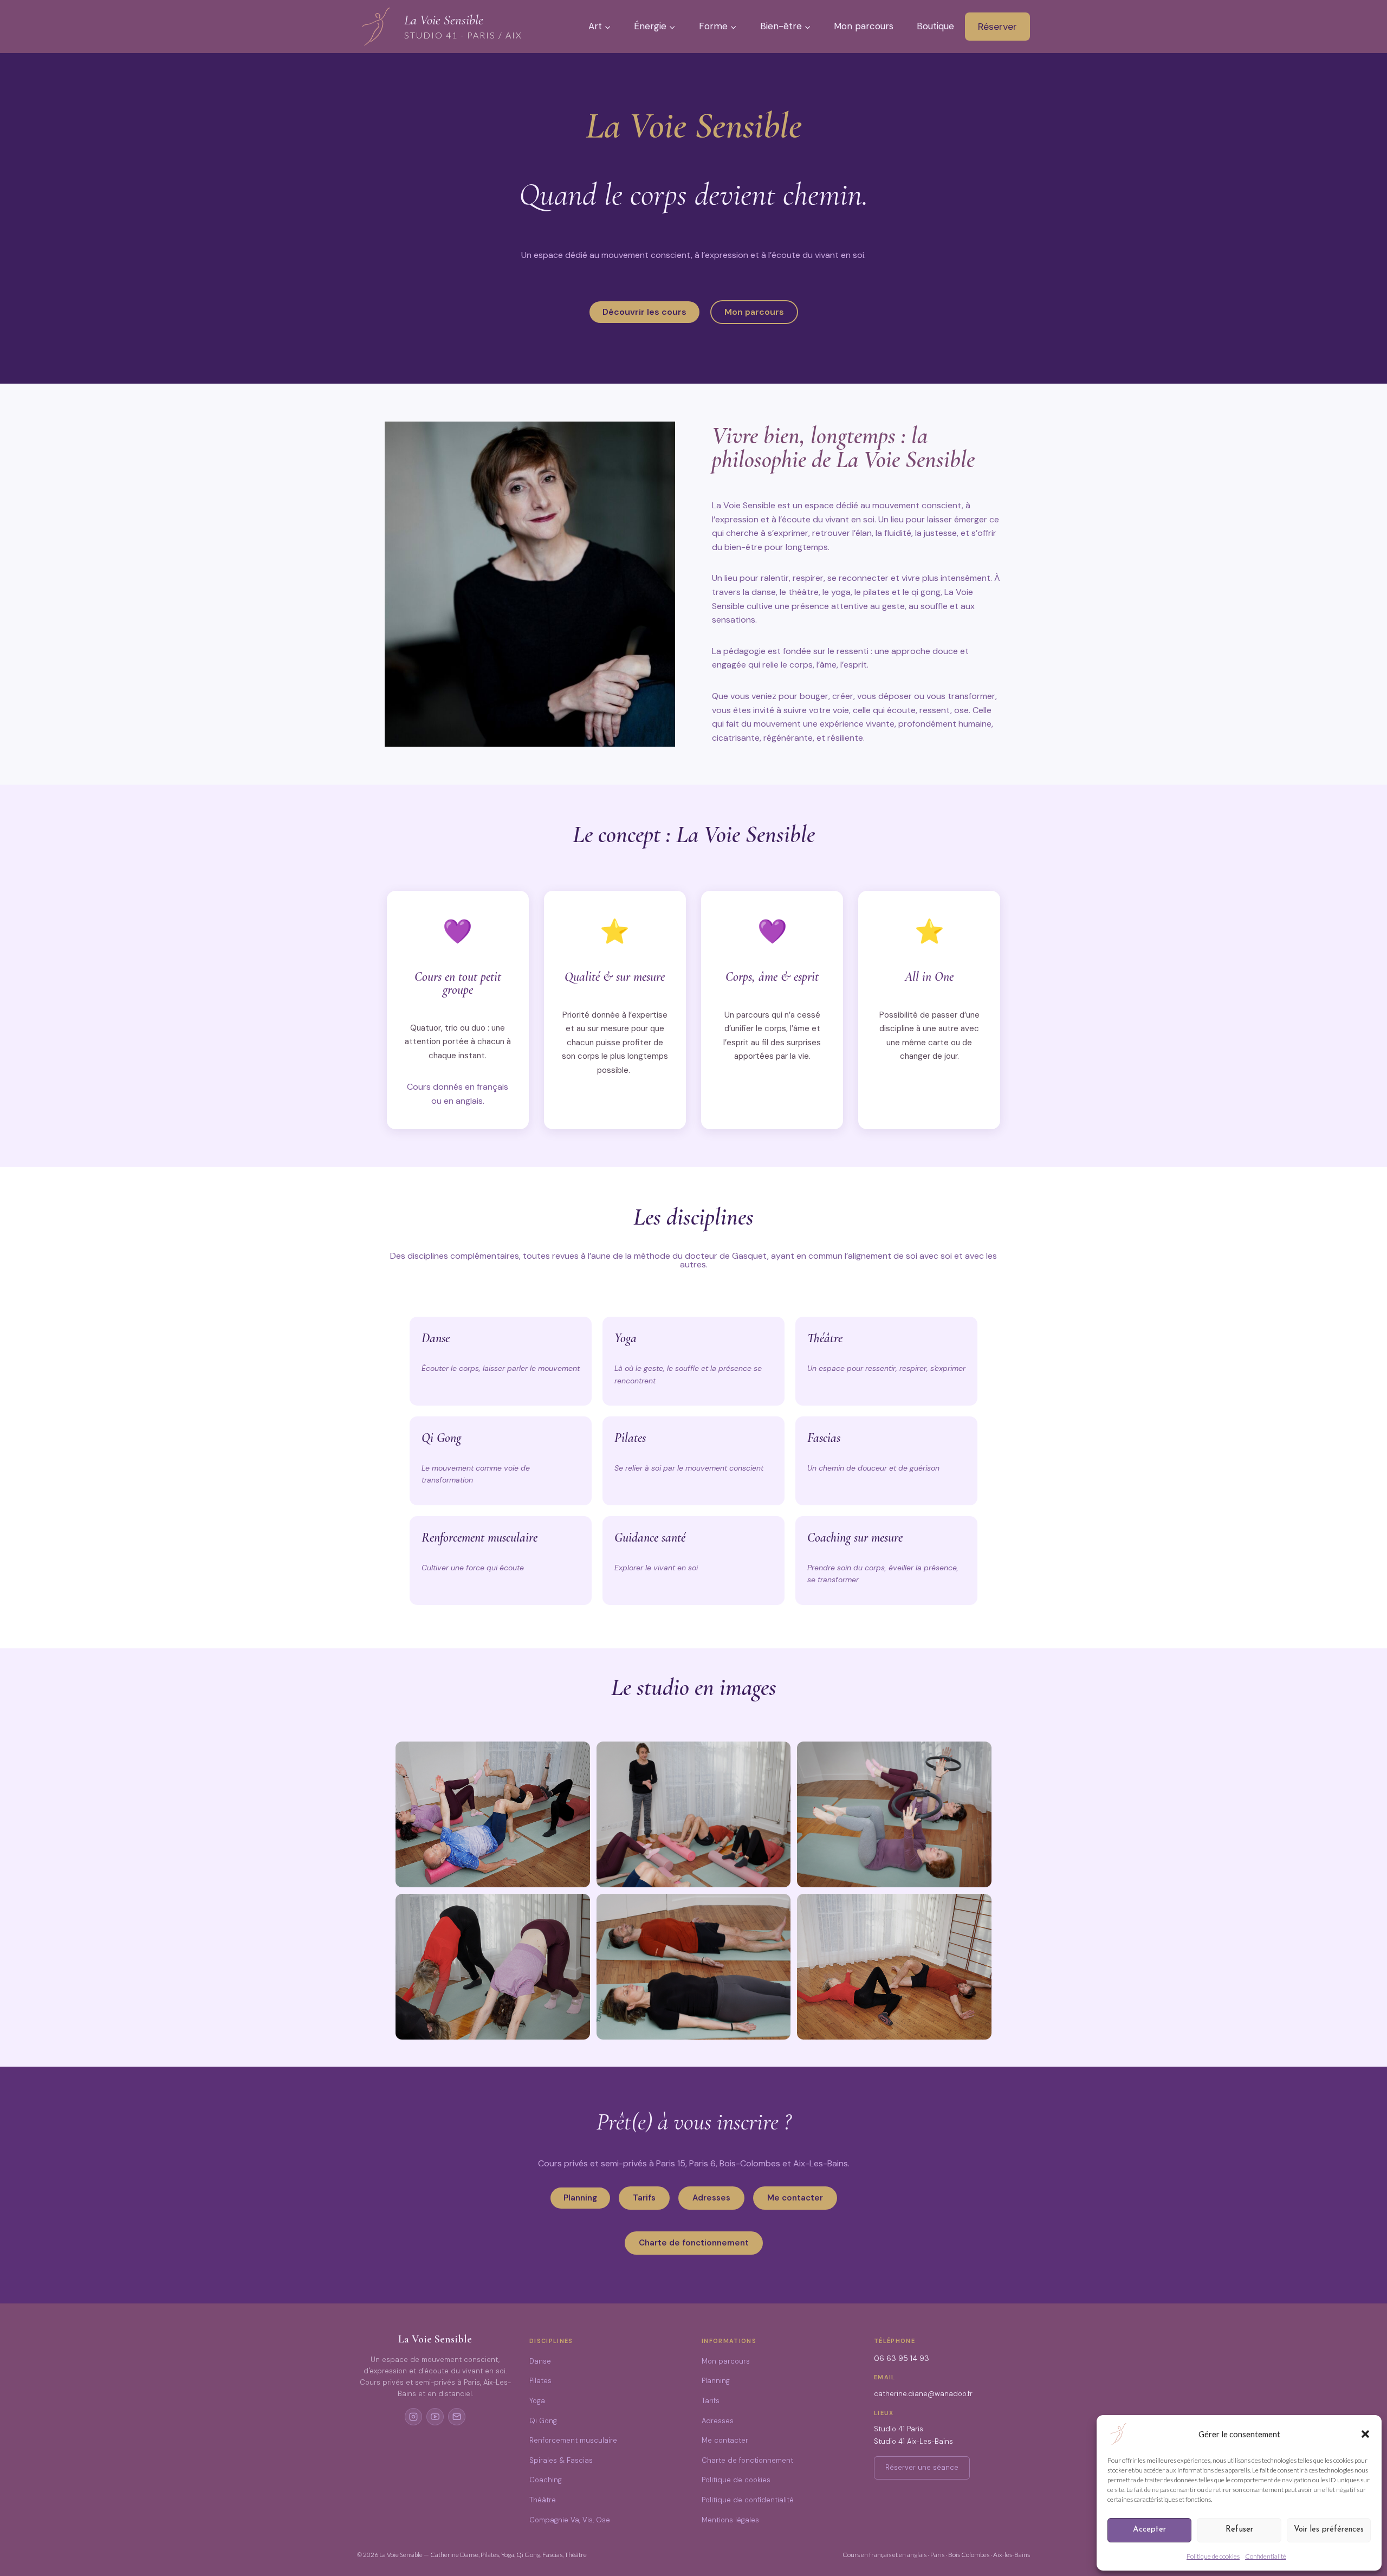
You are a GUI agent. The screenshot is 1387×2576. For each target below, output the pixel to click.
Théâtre (543, 2500)
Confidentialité (1266, 2556)
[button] (1365, 2434)
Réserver (997, 27)
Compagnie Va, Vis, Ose (570, 2520)
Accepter (1149, 2530)
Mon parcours (864, 26)
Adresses (718, 2421)
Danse (540, 2361)
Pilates (540, 2381)
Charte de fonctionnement (747, 2460)
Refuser (1239, 2530)
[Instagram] (413, 2417)
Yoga (537, 2401)
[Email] (457, 2417)
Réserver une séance (922, 2467)
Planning (716, 2381)
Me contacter (725, 2440)
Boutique (935, 26)
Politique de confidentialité (748, 2500)
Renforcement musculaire (573, 2440)
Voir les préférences (1329, 2530)
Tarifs (711, 2401)
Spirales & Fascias (561, 2460)
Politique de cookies (1213, 2556)
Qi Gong (543, 2421)
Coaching (546, 2480)
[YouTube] (435, 2417)
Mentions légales (730, 2520)
